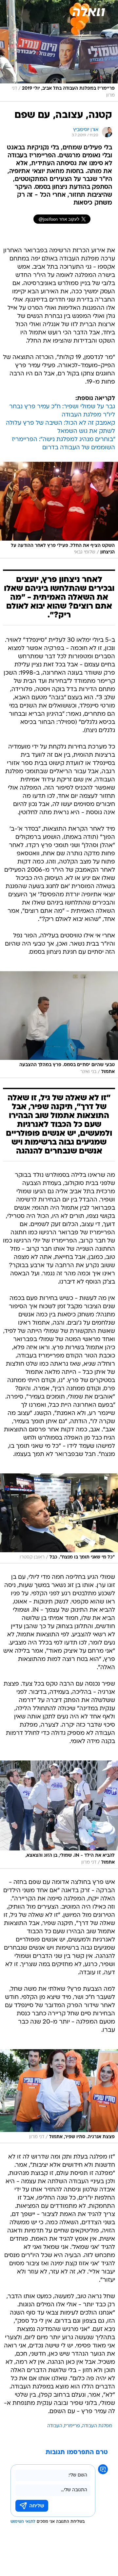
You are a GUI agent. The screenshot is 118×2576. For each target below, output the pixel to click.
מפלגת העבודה (97, 2426)
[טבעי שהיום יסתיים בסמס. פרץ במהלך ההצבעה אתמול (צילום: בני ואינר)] (59, 1025)
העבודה (55, 2426)
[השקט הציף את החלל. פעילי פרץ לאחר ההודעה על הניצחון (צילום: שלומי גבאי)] (59, 510)
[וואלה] (88, 11)
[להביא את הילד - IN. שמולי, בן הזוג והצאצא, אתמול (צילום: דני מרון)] (59, 1814)
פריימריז (72, 2426)
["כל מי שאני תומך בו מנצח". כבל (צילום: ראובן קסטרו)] (59, 1518)
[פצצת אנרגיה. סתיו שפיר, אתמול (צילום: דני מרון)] (59, 2096)
